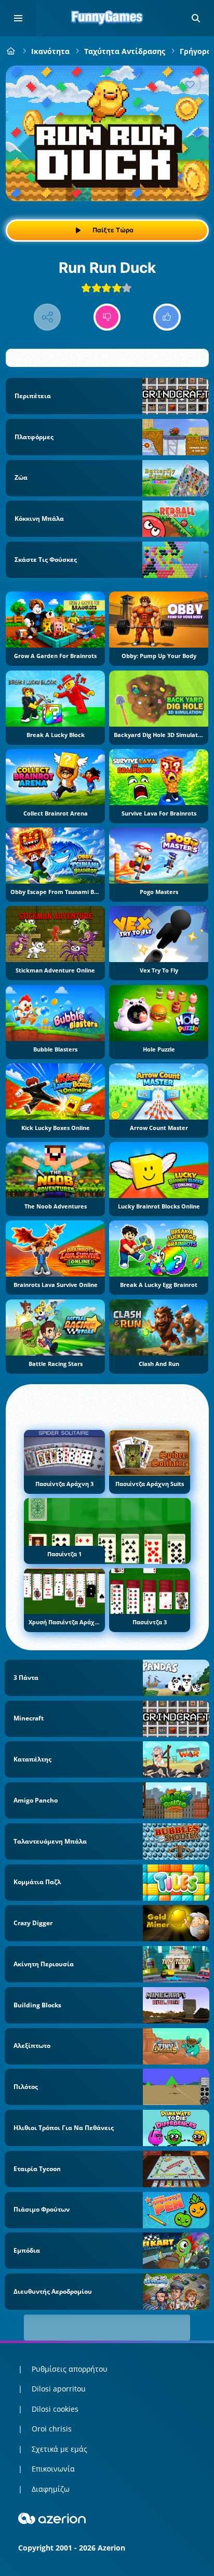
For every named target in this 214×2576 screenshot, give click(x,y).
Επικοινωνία (53, 2469)
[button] (196, 18)
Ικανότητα (50, 51)
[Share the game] (48, 317)
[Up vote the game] (167, 317)
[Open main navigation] (18, 18)
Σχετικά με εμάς (59, 2449)
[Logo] (107, 18)
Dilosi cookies (55, 2409)
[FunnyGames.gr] (11, 51)
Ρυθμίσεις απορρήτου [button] (70, 2369)
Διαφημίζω (51, 2489)
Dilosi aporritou (59, 2389)
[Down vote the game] (107, 317)
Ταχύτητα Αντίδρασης (125, 51)
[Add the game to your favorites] (190, 84)
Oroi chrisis (52, 2429)
